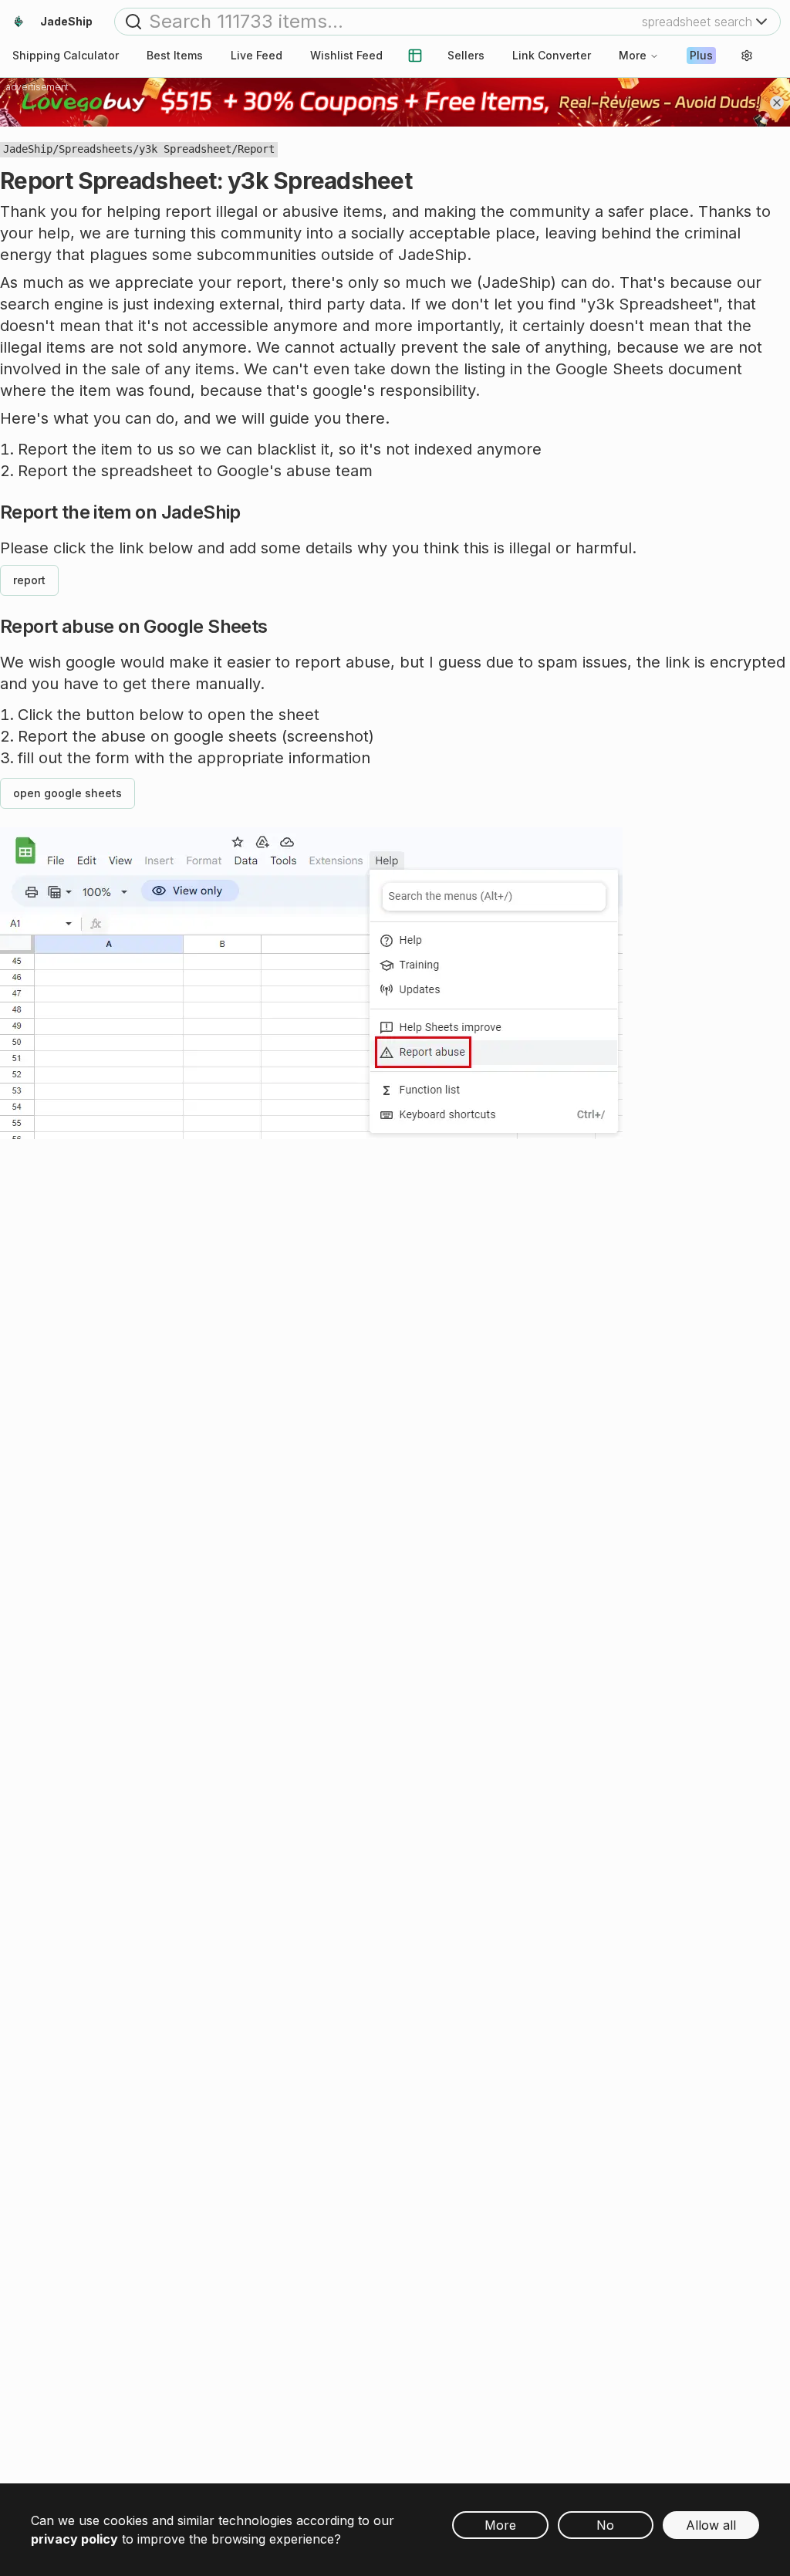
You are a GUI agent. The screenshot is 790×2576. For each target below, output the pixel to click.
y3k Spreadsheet (185, 149)
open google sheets (68, 793)
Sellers (466, 55)
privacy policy (74, 2539)
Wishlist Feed (346, 55)
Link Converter (552, 55)
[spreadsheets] (415, 56)
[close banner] (777, 103)
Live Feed (257, 55)
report (29, 580)
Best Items (175, 55)
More (633, 55)
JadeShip (28, 149)
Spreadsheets (96, 149)
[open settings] (747, 56)
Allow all (711, 2525)
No (605, 2525)
